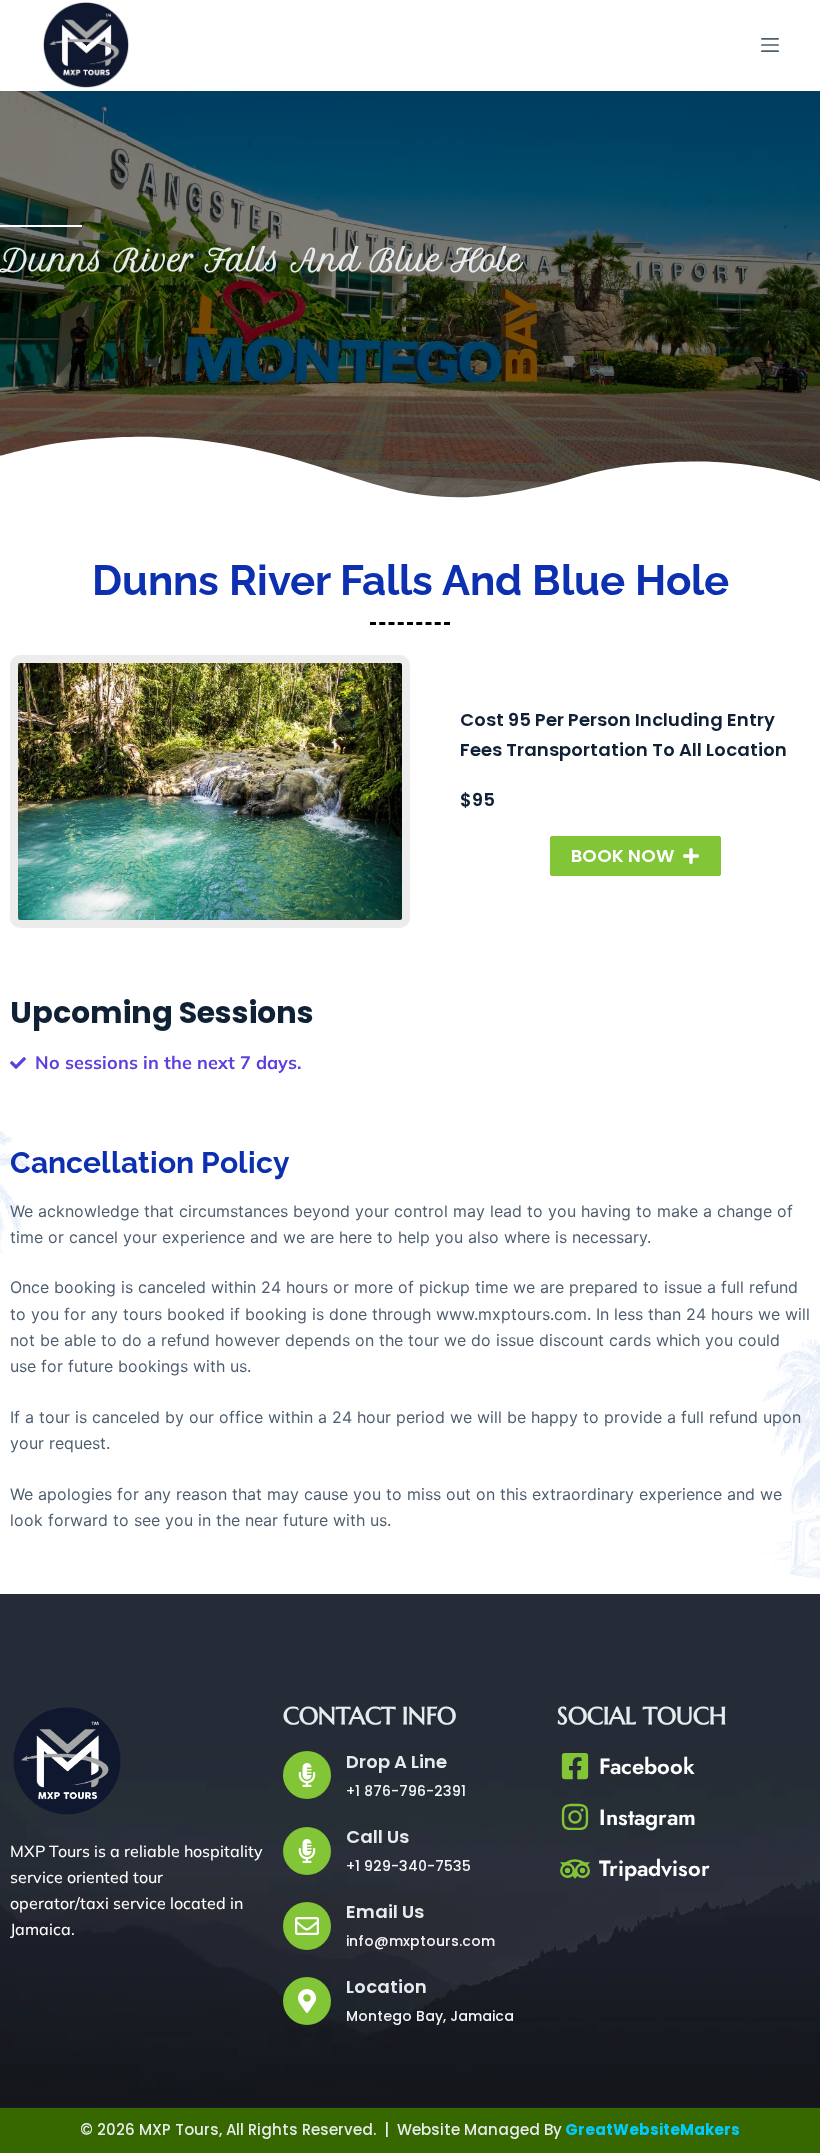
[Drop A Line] (307, 1775)
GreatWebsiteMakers (652, 2129)
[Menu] (770, 45)
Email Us (385, 1911)
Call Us (377, 1836)
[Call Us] (307, 1851)
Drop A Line (396, 1761)
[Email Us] (307, 1926)
